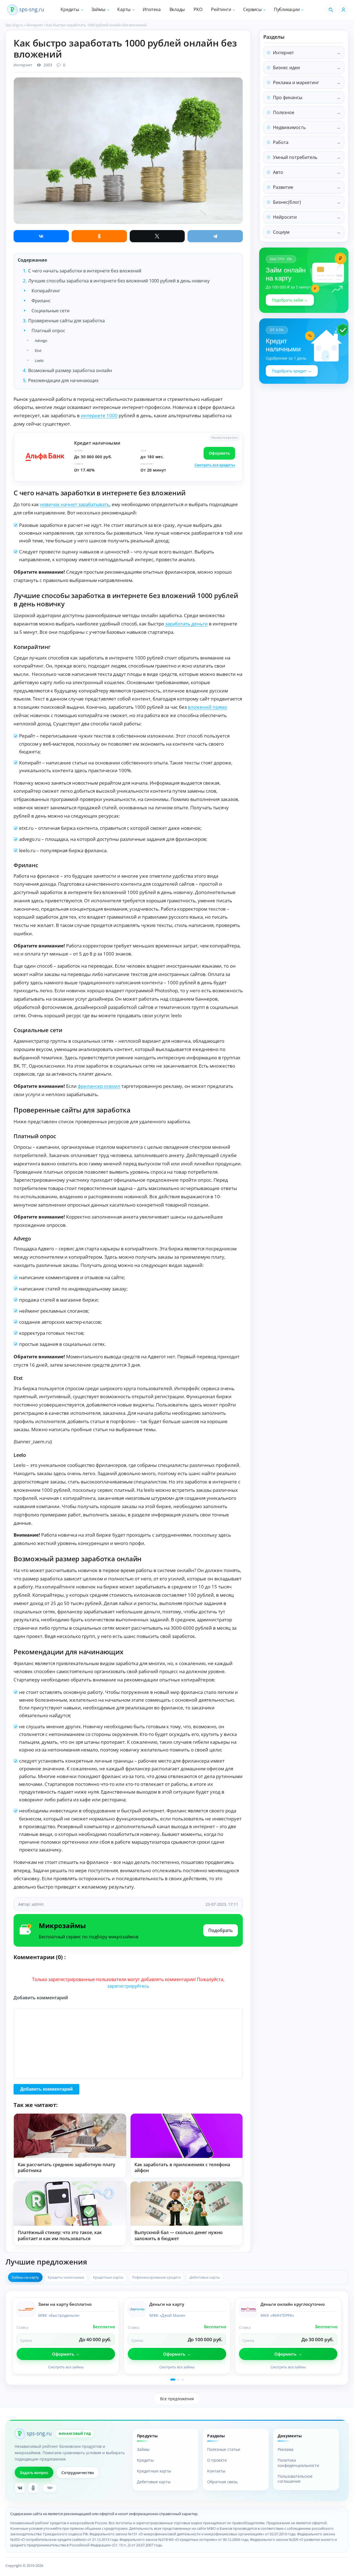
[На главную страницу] (26, 10)
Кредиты (70, 9)
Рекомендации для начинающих (63, 380)
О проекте (217, 2460)
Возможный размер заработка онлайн (70, 370)
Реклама (286, 2449)
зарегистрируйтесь (128, 1986)
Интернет (23, 65)
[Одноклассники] (99, 236)
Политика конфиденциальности (298, 2463)
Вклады (177, 9)
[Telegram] (215, 236)
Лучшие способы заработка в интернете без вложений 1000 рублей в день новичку (119, 281)
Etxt (38, 351)
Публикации (287, 9)
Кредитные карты (154, 2471)
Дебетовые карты (154, 2482)
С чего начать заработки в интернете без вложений (85, 271)
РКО (198, 9)
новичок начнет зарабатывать (75, 504)
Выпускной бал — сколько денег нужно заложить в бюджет (179, 2235)
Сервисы (252, 9)
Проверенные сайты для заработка (67, 321)
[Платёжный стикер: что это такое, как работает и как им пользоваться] (70, 2204)
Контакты (216, 2471)
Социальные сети (50, 311)
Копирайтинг (46, 291)
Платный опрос (48, 331)
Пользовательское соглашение (295, 2479)
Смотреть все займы (66, 2367)
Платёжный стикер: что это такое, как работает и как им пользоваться (60, 2235)
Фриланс (41, 301)
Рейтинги (221, 9)
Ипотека (152, 9)
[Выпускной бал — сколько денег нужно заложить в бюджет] (187, 2204)
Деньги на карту (167, 2304)
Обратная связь (222, 2482)
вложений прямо (207, 707)
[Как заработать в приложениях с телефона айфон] (187, 2136)
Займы (98, 9)
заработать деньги (186, 624)
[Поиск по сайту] (331, 10)
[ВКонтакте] (41, 236)
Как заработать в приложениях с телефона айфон (182, 2168)
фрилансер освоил (99, 1086)
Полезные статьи (224, 2449)
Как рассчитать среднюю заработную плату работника (67, 2168)
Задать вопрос (34, 2473)
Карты (124, 9)
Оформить (219, 453)
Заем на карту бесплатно (65, 2304)
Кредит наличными (97, 443)
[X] (157, 236)
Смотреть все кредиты (215, 465)
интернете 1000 (99, 415)
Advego (41, 341)
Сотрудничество (78, 2473)
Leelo (39, 360)
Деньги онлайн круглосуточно (293, 2304)
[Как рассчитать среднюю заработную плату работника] (70, 2136)
